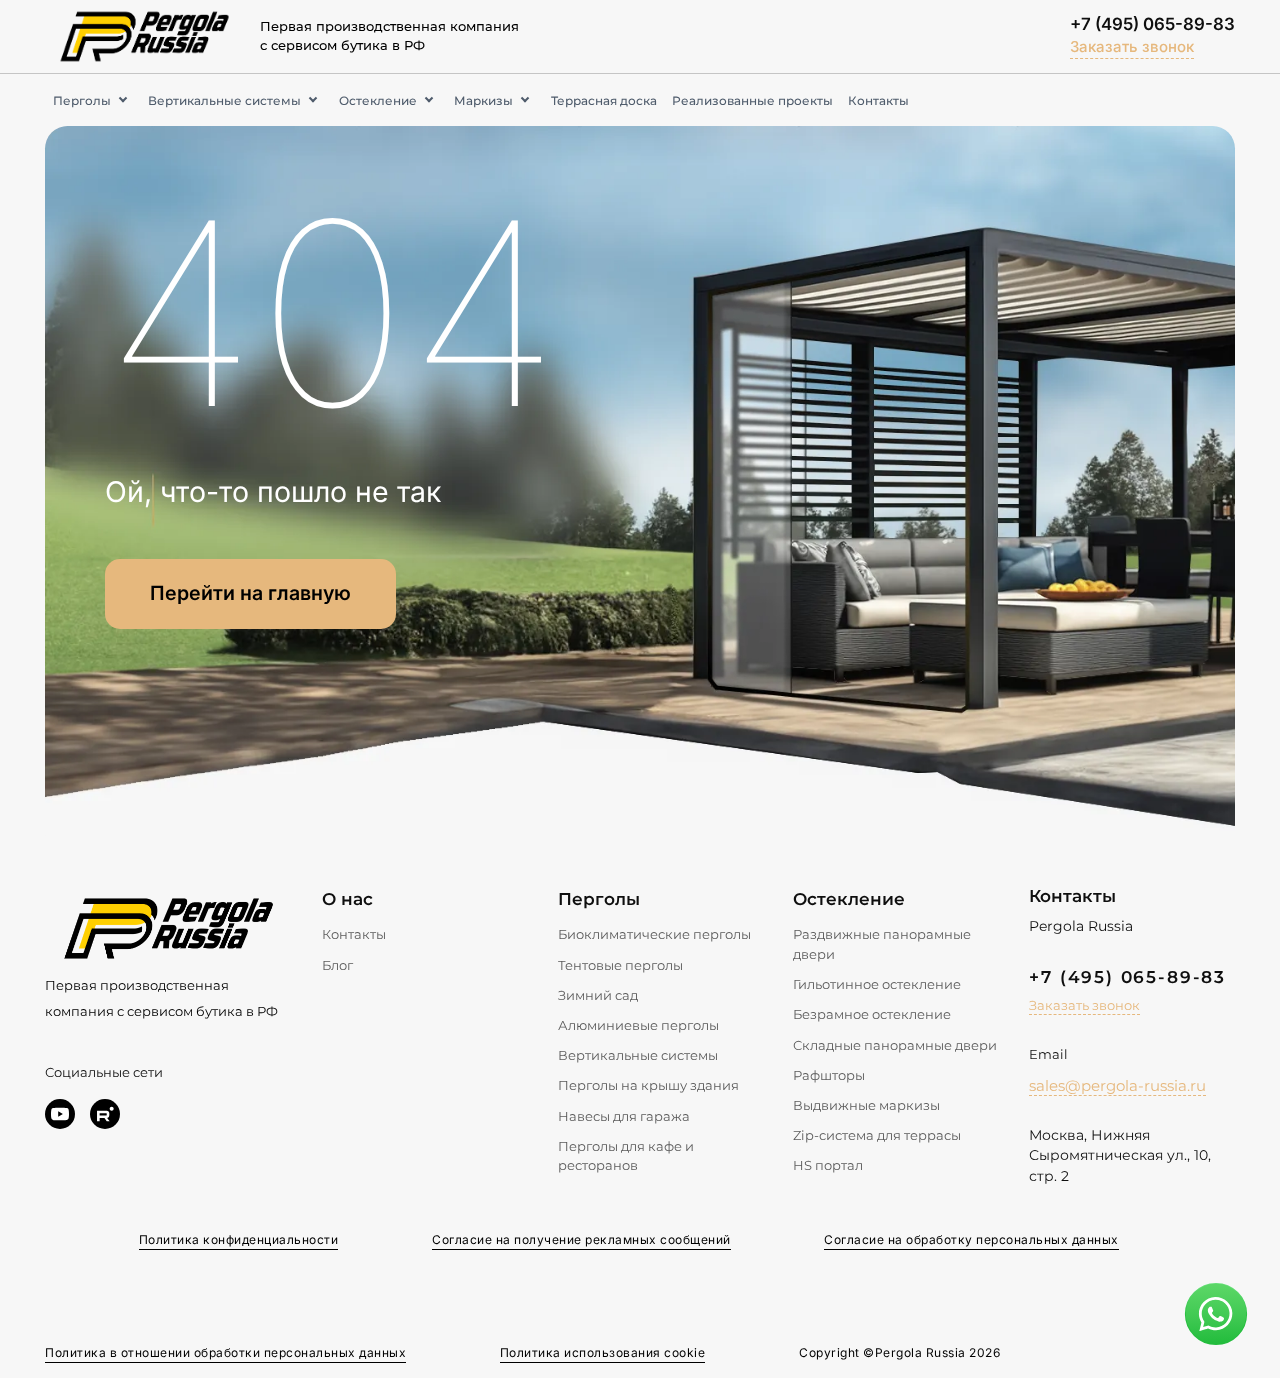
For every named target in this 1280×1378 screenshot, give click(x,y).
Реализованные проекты (752, 100)
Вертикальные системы (224, 100)
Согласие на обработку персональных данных (971, 1239)
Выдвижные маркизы (866, 1105)
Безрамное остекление (872, 1014)
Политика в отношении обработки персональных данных (225, 1352)
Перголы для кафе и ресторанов (626, 1156)
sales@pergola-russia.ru (1117, 1085)
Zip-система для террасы (877, 1135)
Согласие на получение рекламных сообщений (581, 1239)
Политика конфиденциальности (239, 1239)
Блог (337, 965)
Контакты (878, 100)
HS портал (828, 1165)
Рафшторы (829, 1075)
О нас (347, 899)
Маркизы (483, 100)
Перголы (82, 100)
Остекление (378, 100)
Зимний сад (598, 995)
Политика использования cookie (603, 1352)
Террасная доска (604, 100)
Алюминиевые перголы (638, 1025)
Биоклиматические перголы (654, 934)
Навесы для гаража (624, 1116)
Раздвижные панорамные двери (882, 944)
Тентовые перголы (620, 965)
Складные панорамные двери (895, 1045)
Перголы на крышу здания (648, 1085)
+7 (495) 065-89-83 (1152, 24)
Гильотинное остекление (877, 984)
